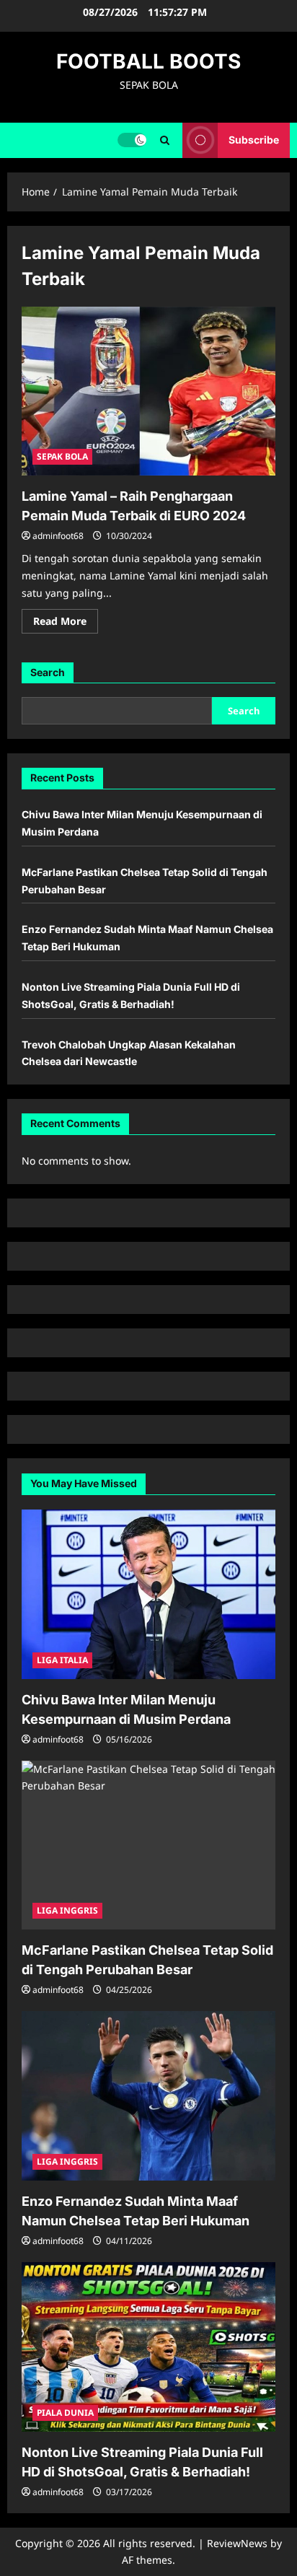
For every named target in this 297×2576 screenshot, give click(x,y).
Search (48, 672)
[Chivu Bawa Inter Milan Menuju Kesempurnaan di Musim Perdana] (148, 1594)
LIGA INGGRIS (67, 1910)
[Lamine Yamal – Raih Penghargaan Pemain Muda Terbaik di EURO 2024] (148, 391)
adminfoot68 (58, 536)
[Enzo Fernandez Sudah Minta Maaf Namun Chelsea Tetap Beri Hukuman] (148, 2096)
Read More (66, 623)
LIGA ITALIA (62, 1660)
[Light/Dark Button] (132, 140)
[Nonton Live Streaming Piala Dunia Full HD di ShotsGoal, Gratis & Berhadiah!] (148, 2347)
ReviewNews (237, 2543)
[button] (165, 140)
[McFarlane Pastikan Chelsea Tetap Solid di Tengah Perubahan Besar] (148, 1845)
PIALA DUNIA (65, 2413)
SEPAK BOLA (62, 456)
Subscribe (254, 140)
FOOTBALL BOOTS (148, 61)
